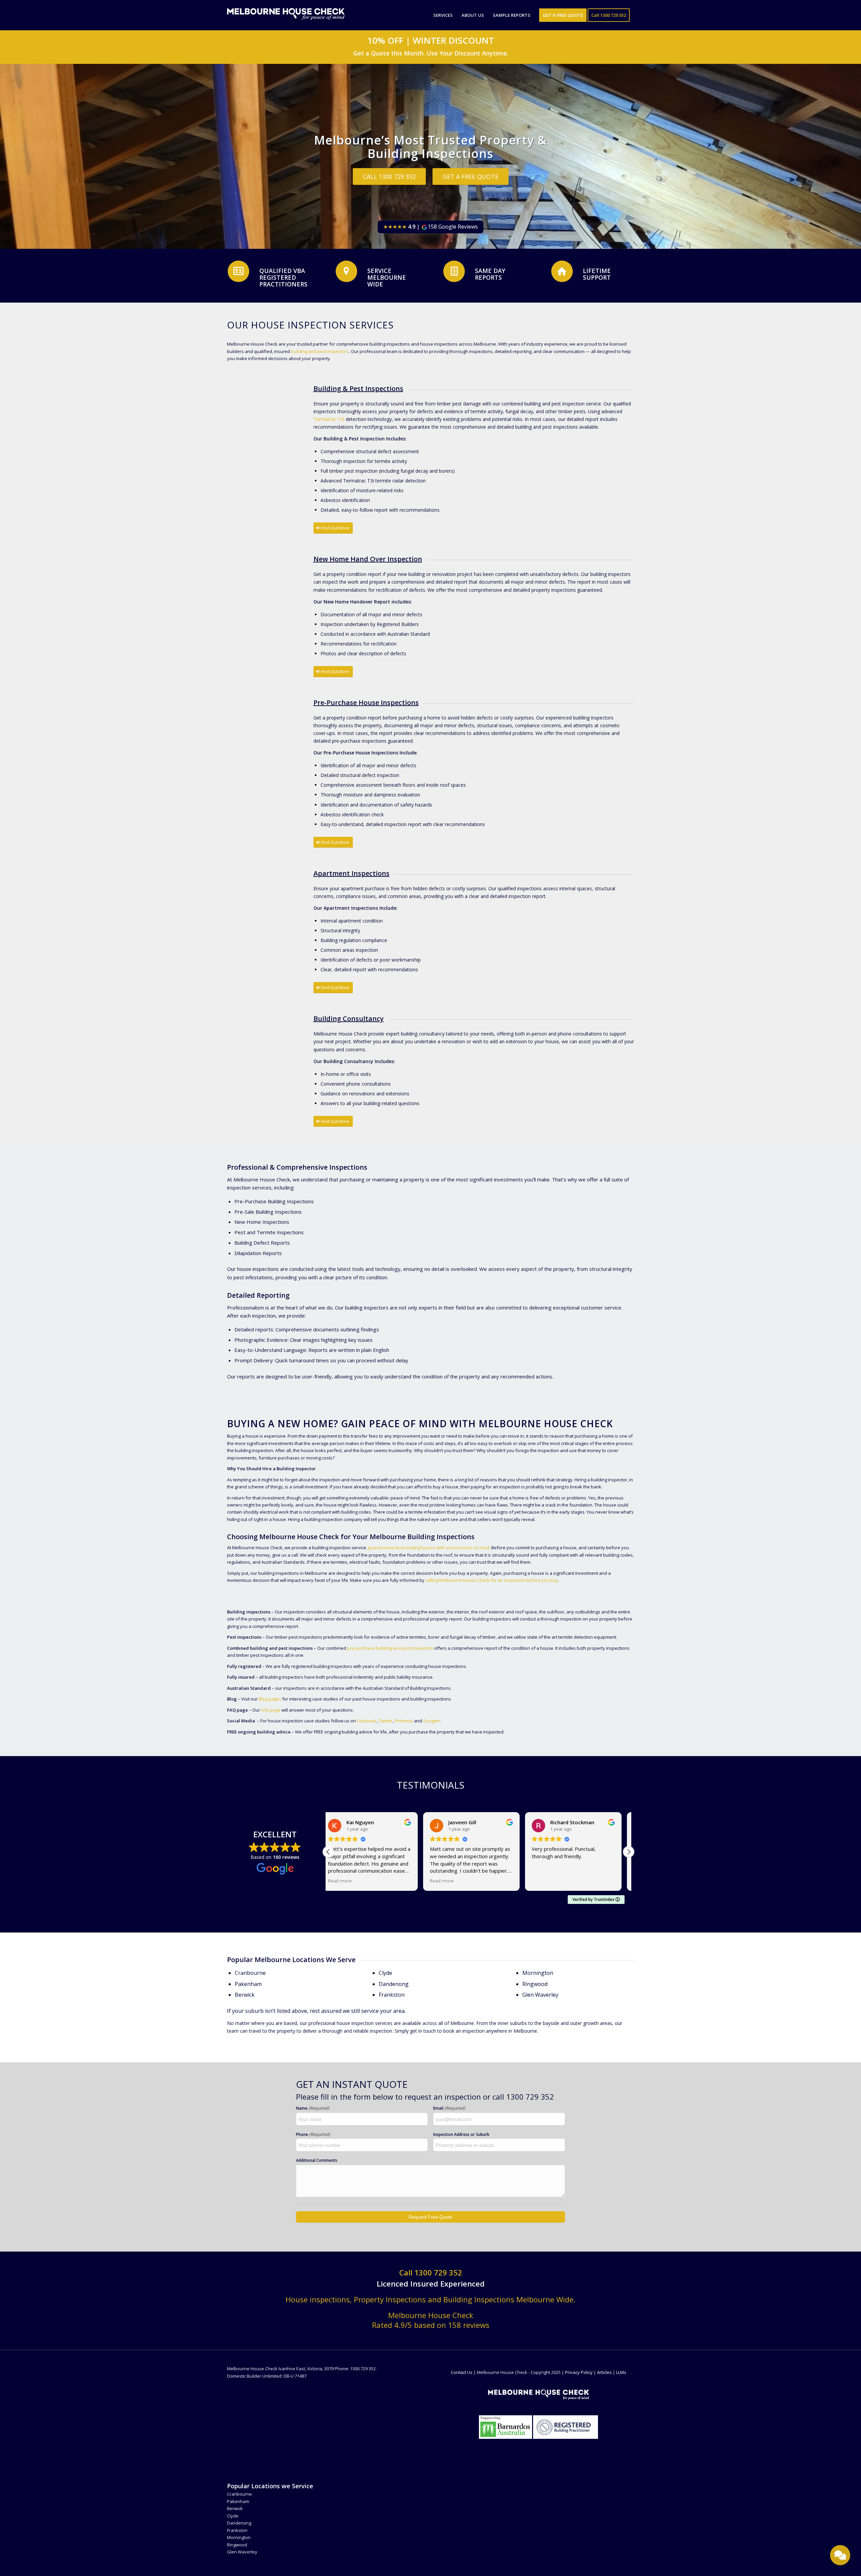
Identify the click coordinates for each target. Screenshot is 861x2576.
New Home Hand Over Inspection (368, 559)
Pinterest (404, 1721)
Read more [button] (347, 1881)
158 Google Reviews (430, 227)
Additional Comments (317, 2160)
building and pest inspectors (320, 351)
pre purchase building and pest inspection (390, 1648)
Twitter (386, 1721)
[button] (629, 1852)
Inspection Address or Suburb (461, 2134)
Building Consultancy (349, 1019)
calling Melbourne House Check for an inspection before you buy (492, 1580)
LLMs (621, 2372)
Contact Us (462, 2372)
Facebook (367, 1721)
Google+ (432, 1721)
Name (313, 2108)
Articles (604, 2372)
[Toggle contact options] (840, 2555)
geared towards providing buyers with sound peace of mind (428, 1548)
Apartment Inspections (351, 873)
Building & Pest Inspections (358, 388)
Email (449, 2108)
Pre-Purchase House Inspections (366, 702)
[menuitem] (443, 15)
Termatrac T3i (329, 419)
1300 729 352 (438, 2272)
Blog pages (270, 1699)
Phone (313, 2134)
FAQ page (271, 1710)
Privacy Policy (579, 2372)
